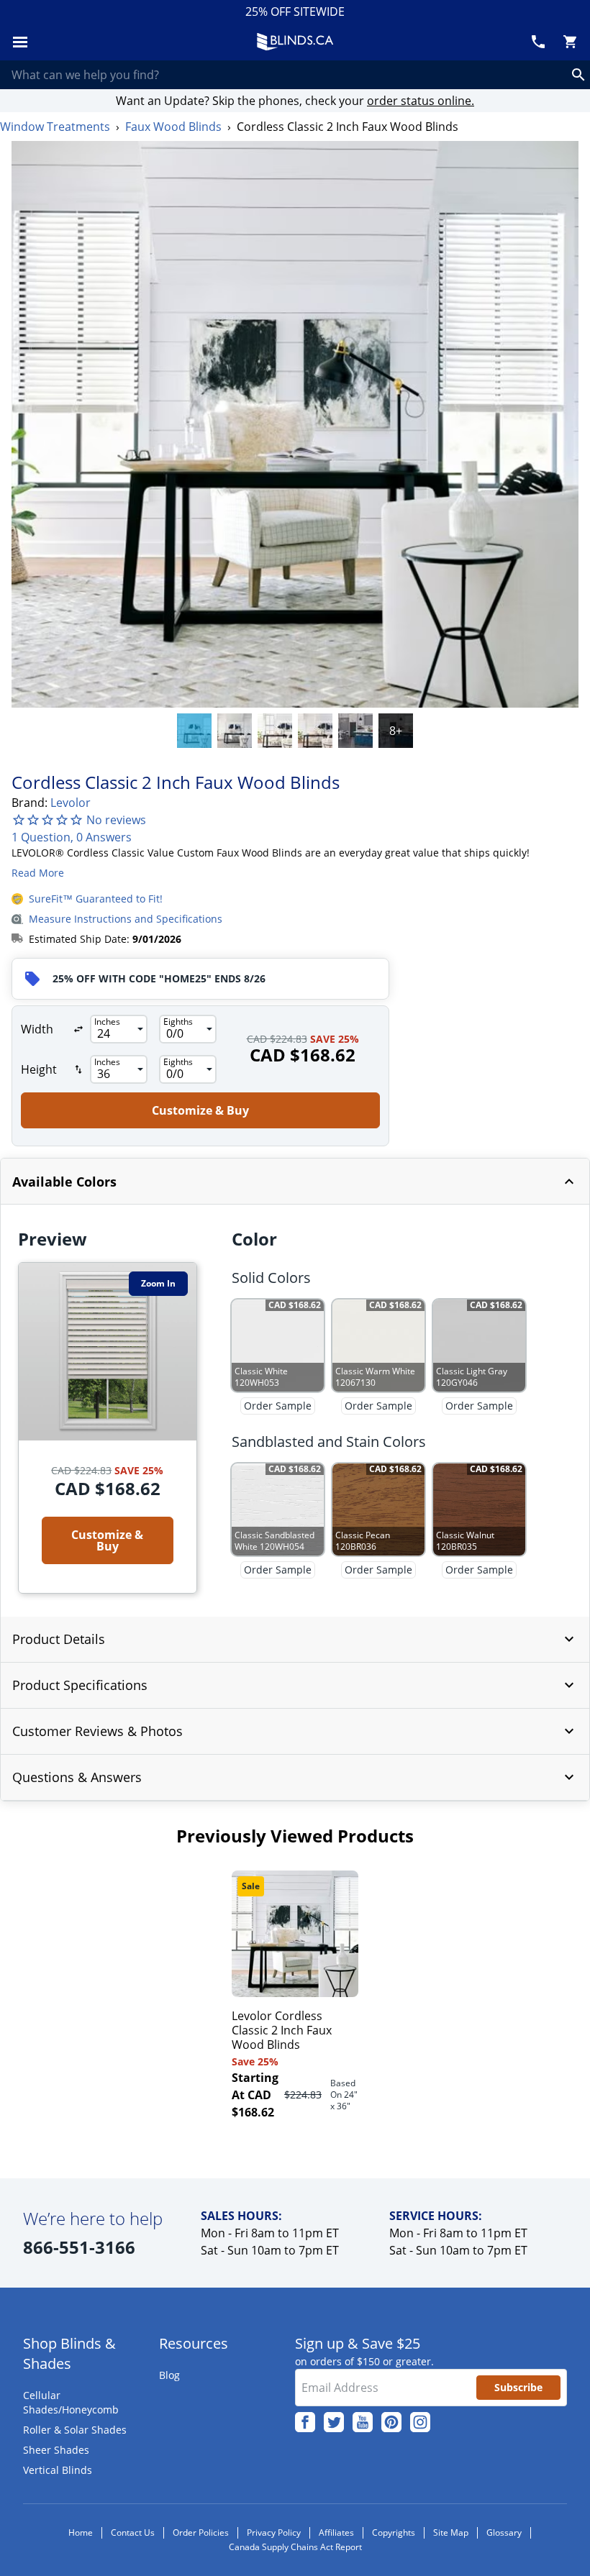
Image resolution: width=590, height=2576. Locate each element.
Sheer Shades (56, 2450)
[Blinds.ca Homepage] (295, 42)
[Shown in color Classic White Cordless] (194, 731)
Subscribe (518, 2387)
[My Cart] (570, 42)
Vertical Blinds (58, 2470)
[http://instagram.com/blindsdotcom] (420, 2422)
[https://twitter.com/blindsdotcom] (334, 2422)
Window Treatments (55, 127)
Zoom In (158, 1283)
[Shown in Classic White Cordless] (315, 731)
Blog (169, 2375)
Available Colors (64, 1182)
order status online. (421, 101)
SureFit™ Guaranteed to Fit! (96, 899)
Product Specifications (80, 1685)
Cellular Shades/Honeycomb (71, 2402)
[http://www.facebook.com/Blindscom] (305, 2422)
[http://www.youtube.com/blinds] (363, 2422)
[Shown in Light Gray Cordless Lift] (355, 731)
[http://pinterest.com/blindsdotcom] (391, 2422)
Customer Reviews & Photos (97, 1731)
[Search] (578, 75)
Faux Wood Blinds (173, 127)
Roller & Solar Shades (75, 2430)
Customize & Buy (200, 1110)
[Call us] (538, 42)
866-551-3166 (79, 2247)
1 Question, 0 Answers (72, 837)
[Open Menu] (20, 42)
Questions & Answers (77, 1777)
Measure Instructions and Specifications (126, 919)
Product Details (59, 1639)
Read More (38, 873)
